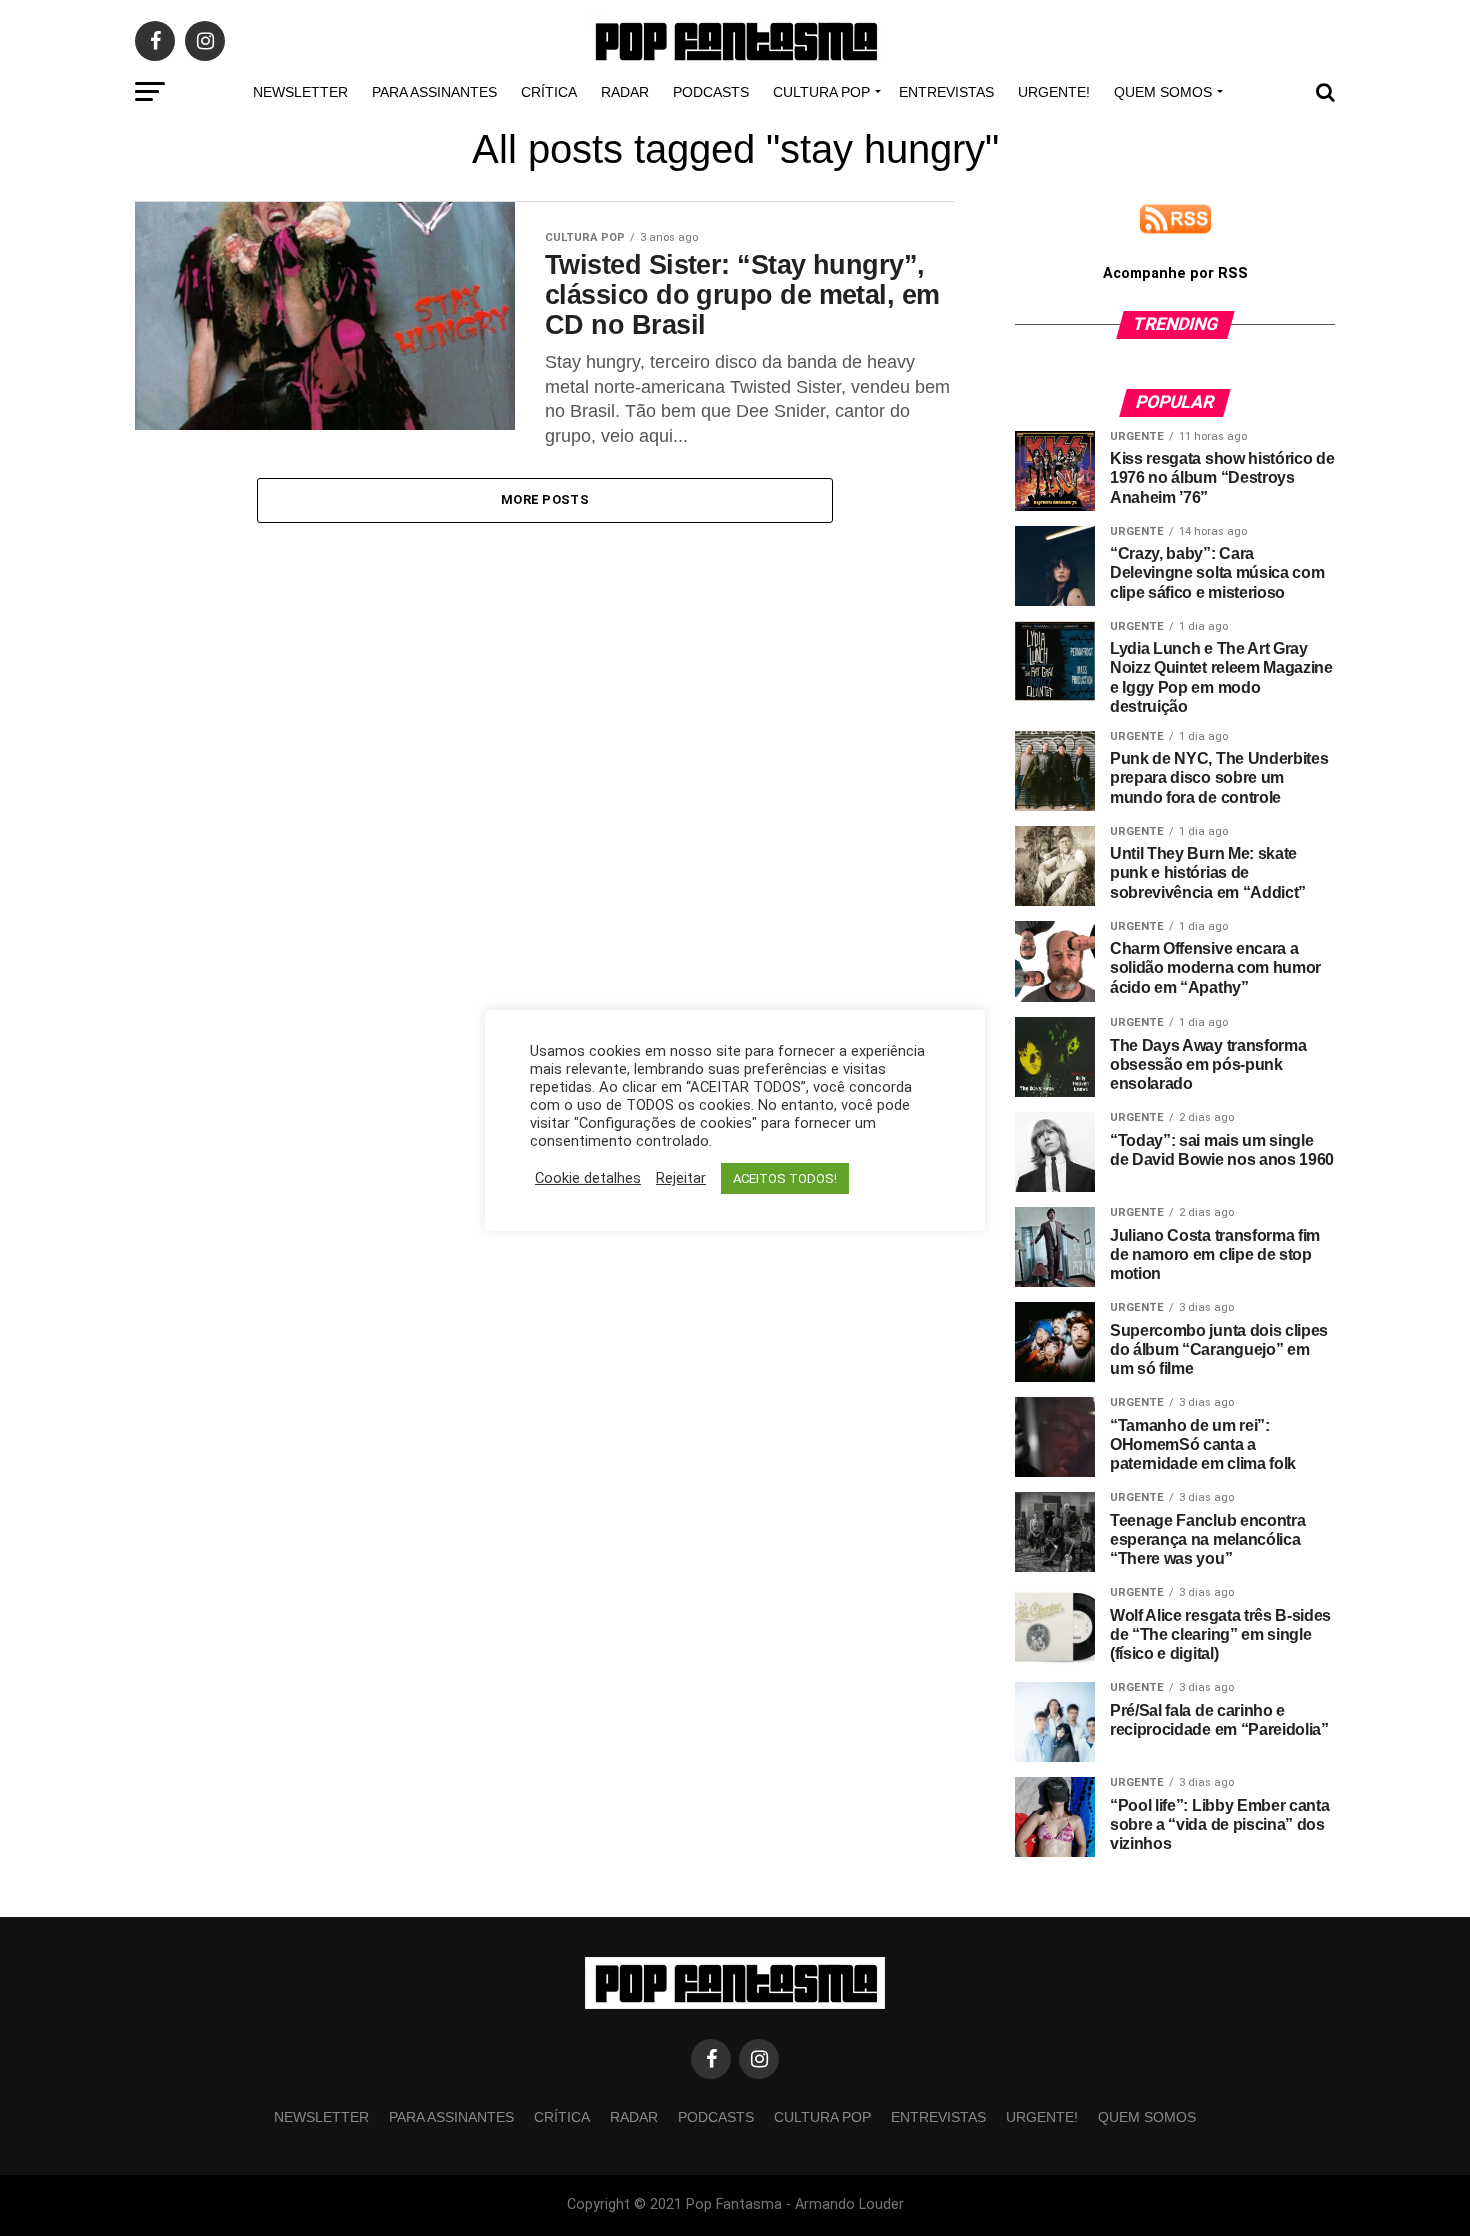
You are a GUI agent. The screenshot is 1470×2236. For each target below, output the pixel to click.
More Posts (545, 499)
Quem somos (1163, 92)
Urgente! (1054, 92)
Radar (625, 92)
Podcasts (711, 92)
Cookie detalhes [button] (588, 1178)
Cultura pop (821, 92)
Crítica (549, 92)
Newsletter (300, 92)
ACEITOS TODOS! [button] (785, 1178)
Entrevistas (946, 92)
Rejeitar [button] (681, 1178)
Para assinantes (434, 92)
